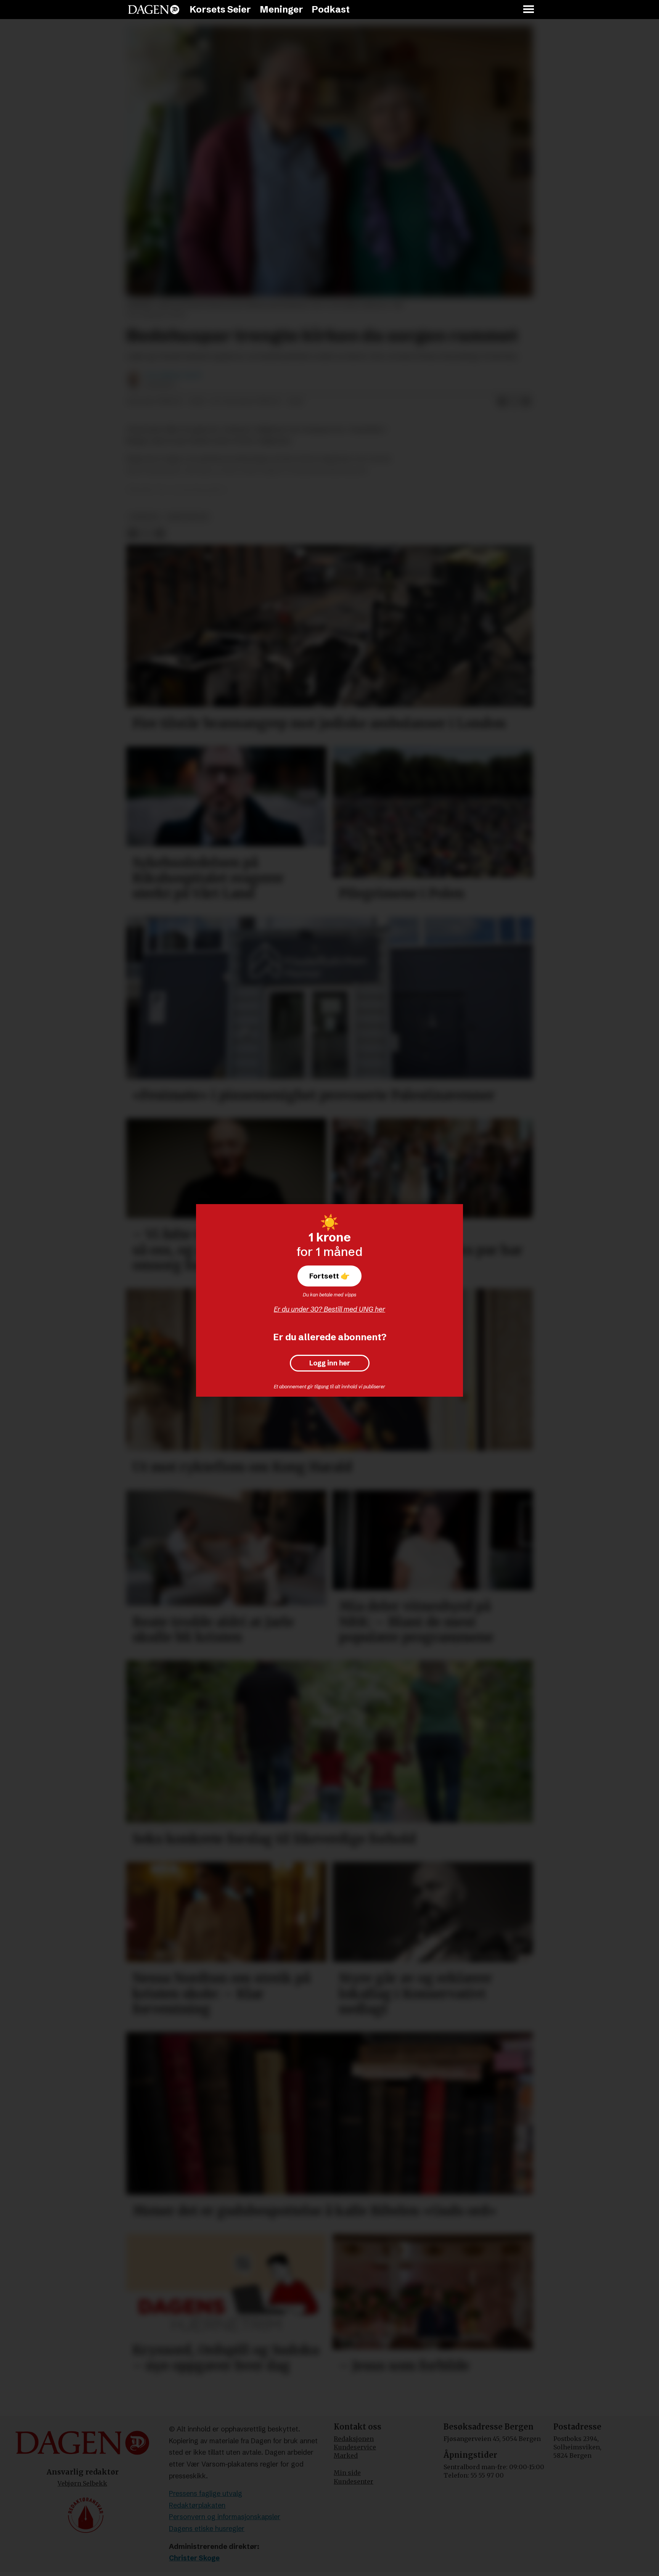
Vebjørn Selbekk (82, 2483)
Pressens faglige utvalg (206, 2493)
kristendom (188, 517)
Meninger (281, 9)
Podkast (331, 9)
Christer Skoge (194, 2558)
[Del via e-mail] (526, 402)
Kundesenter (354, 2481)
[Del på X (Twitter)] (514, 402)
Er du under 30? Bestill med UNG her (329, 1309)
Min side (347, 2473)
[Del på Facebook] (502, 402)
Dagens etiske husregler (207, 2529)
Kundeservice (355, 2447)
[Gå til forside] (154, 10)
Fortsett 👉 (329, 1276)
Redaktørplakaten (197, 2505)
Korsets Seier (220, 9)
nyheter (144, 517)
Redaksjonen (354, 2439)
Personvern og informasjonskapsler (225, 2517)
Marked (346, 2455)
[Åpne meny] (529, 10)
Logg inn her (330, 1363)
